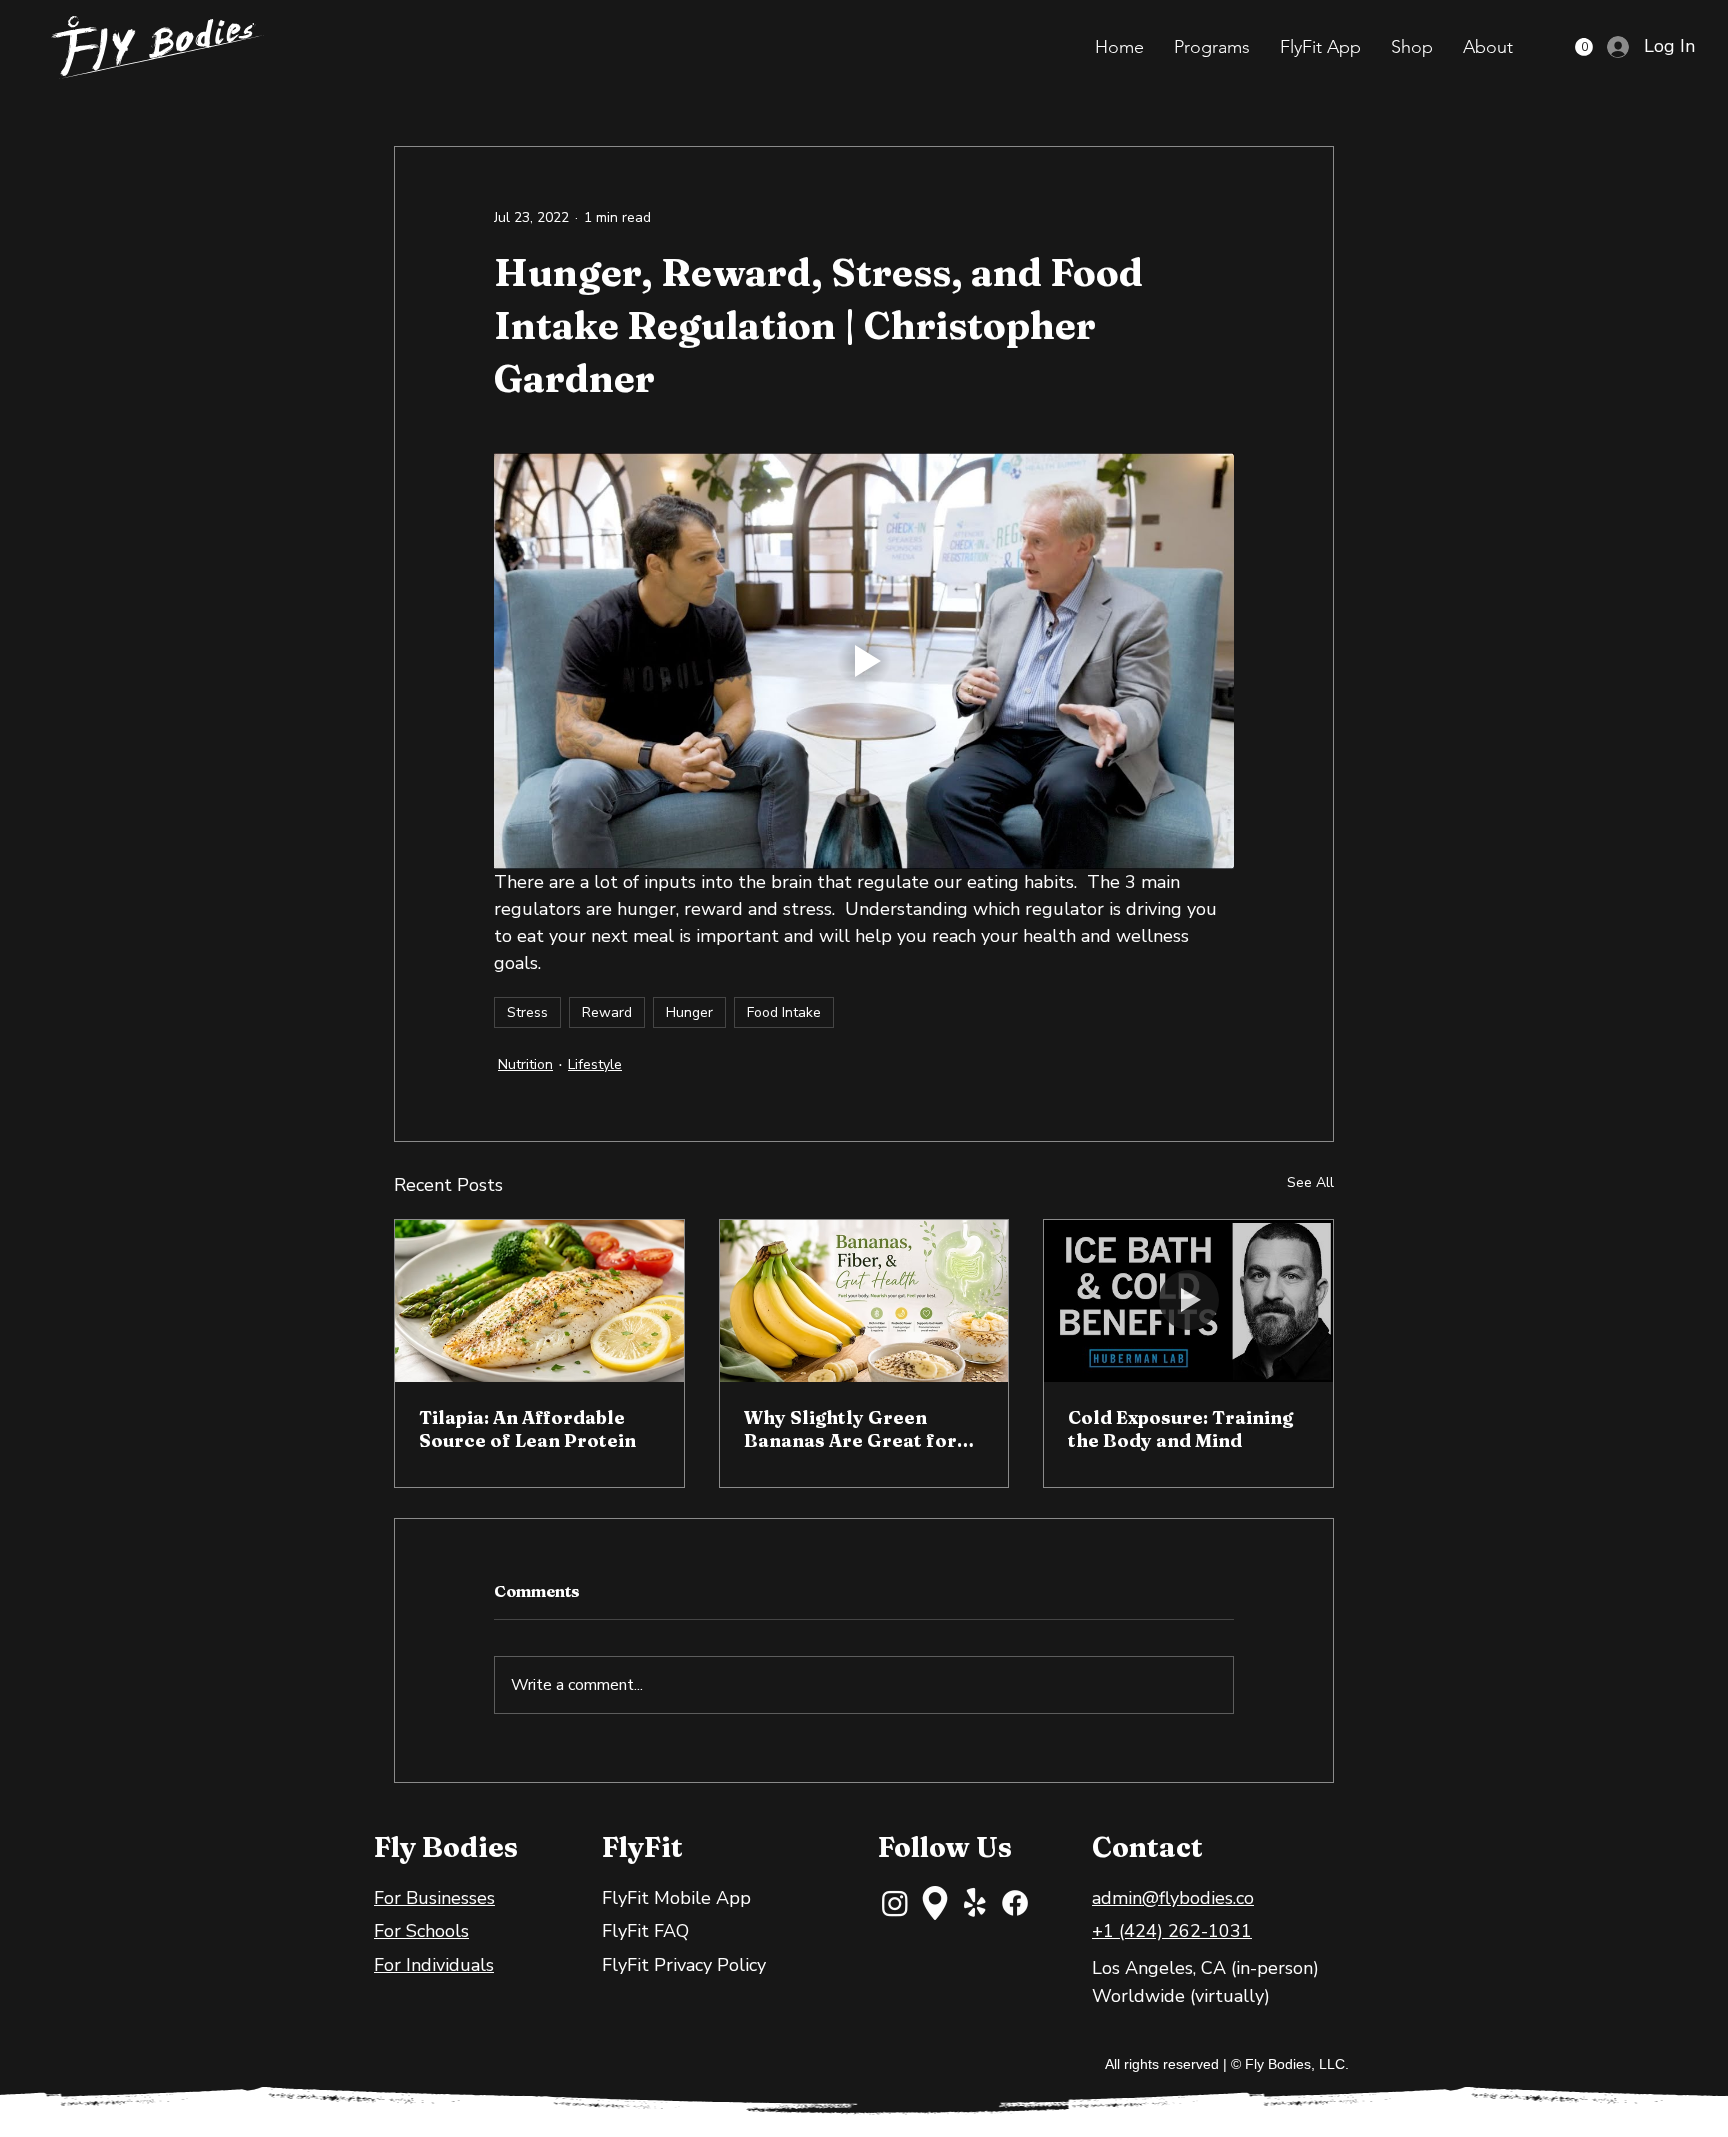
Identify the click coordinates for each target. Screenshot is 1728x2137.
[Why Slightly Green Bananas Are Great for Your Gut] (864, 1301)
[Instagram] (895, 1903)
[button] (1212, 47)
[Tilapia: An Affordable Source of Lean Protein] (539, 1301)
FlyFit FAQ (645, 1931)
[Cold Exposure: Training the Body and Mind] (1188, 1301)
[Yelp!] (975, 1903)
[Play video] (864, 661)
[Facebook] (1015, 1903)
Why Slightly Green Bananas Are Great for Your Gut (850, 1429)
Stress (527, 1012)
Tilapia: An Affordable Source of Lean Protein (527, 1429)
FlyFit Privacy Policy (684, 1965)
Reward (607, 1012)
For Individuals (434, 1965)
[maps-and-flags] (935, 1903)
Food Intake (784, 1012)
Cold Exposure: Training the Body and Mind (1180, 1429)
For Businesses (434, 1898)
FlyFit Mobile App (676, 1898)
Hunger (689, 1012)
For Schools (421, 1931)
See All (1310, 1182)
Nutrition (525, 1064)
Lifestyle (595, 1064)
